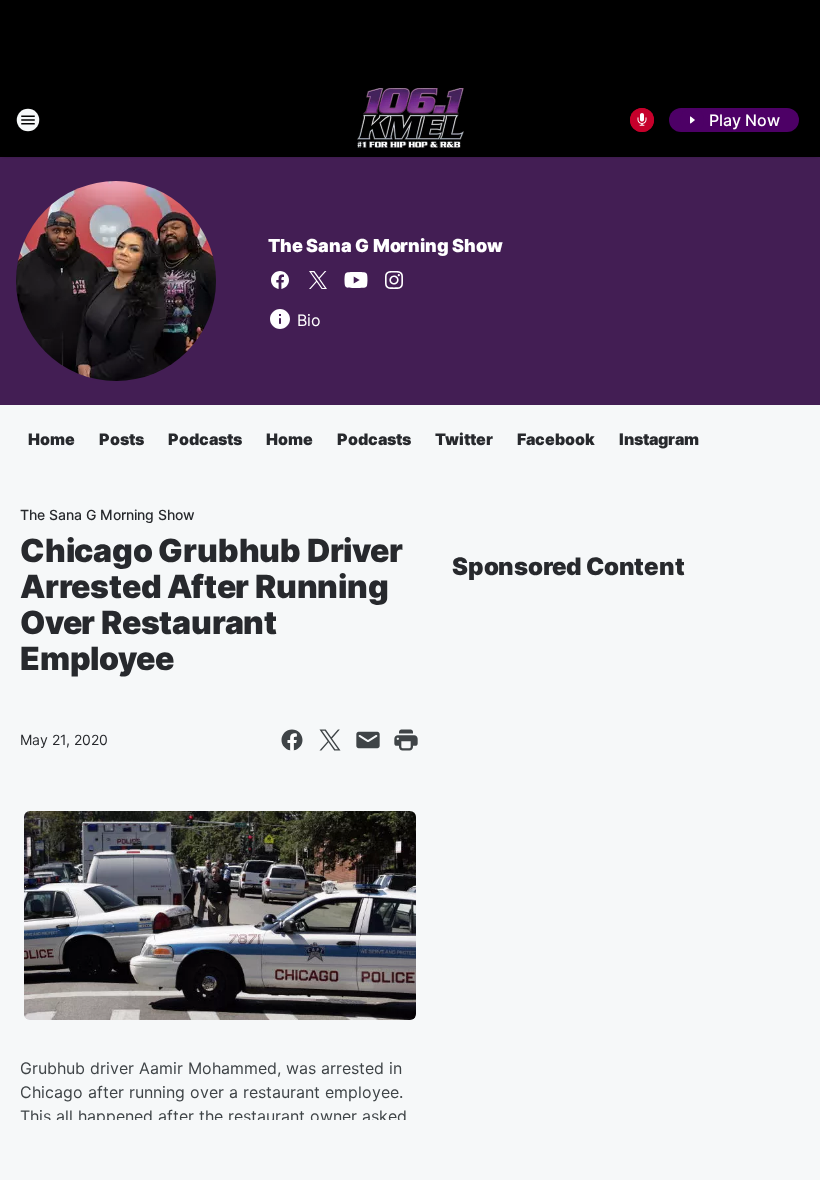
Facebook (556, 439)
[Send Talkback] (642, 120)
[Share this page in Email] (368, 740)
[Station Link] (410, 120)
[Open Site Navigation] (28, 120)
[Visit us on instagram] (394, 280)
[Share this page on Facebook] (292, 740)
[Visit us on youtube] (356, 280)
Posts (121, 439)
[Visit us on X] (318, 280)
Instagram (659, 439)
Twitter (464, 439)
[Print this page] (406, 740)
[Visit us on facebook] (280, 280)
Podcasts (205, 439)
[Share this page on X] (330, 740)
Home (51, 439)
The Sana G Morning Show (385, 245)
